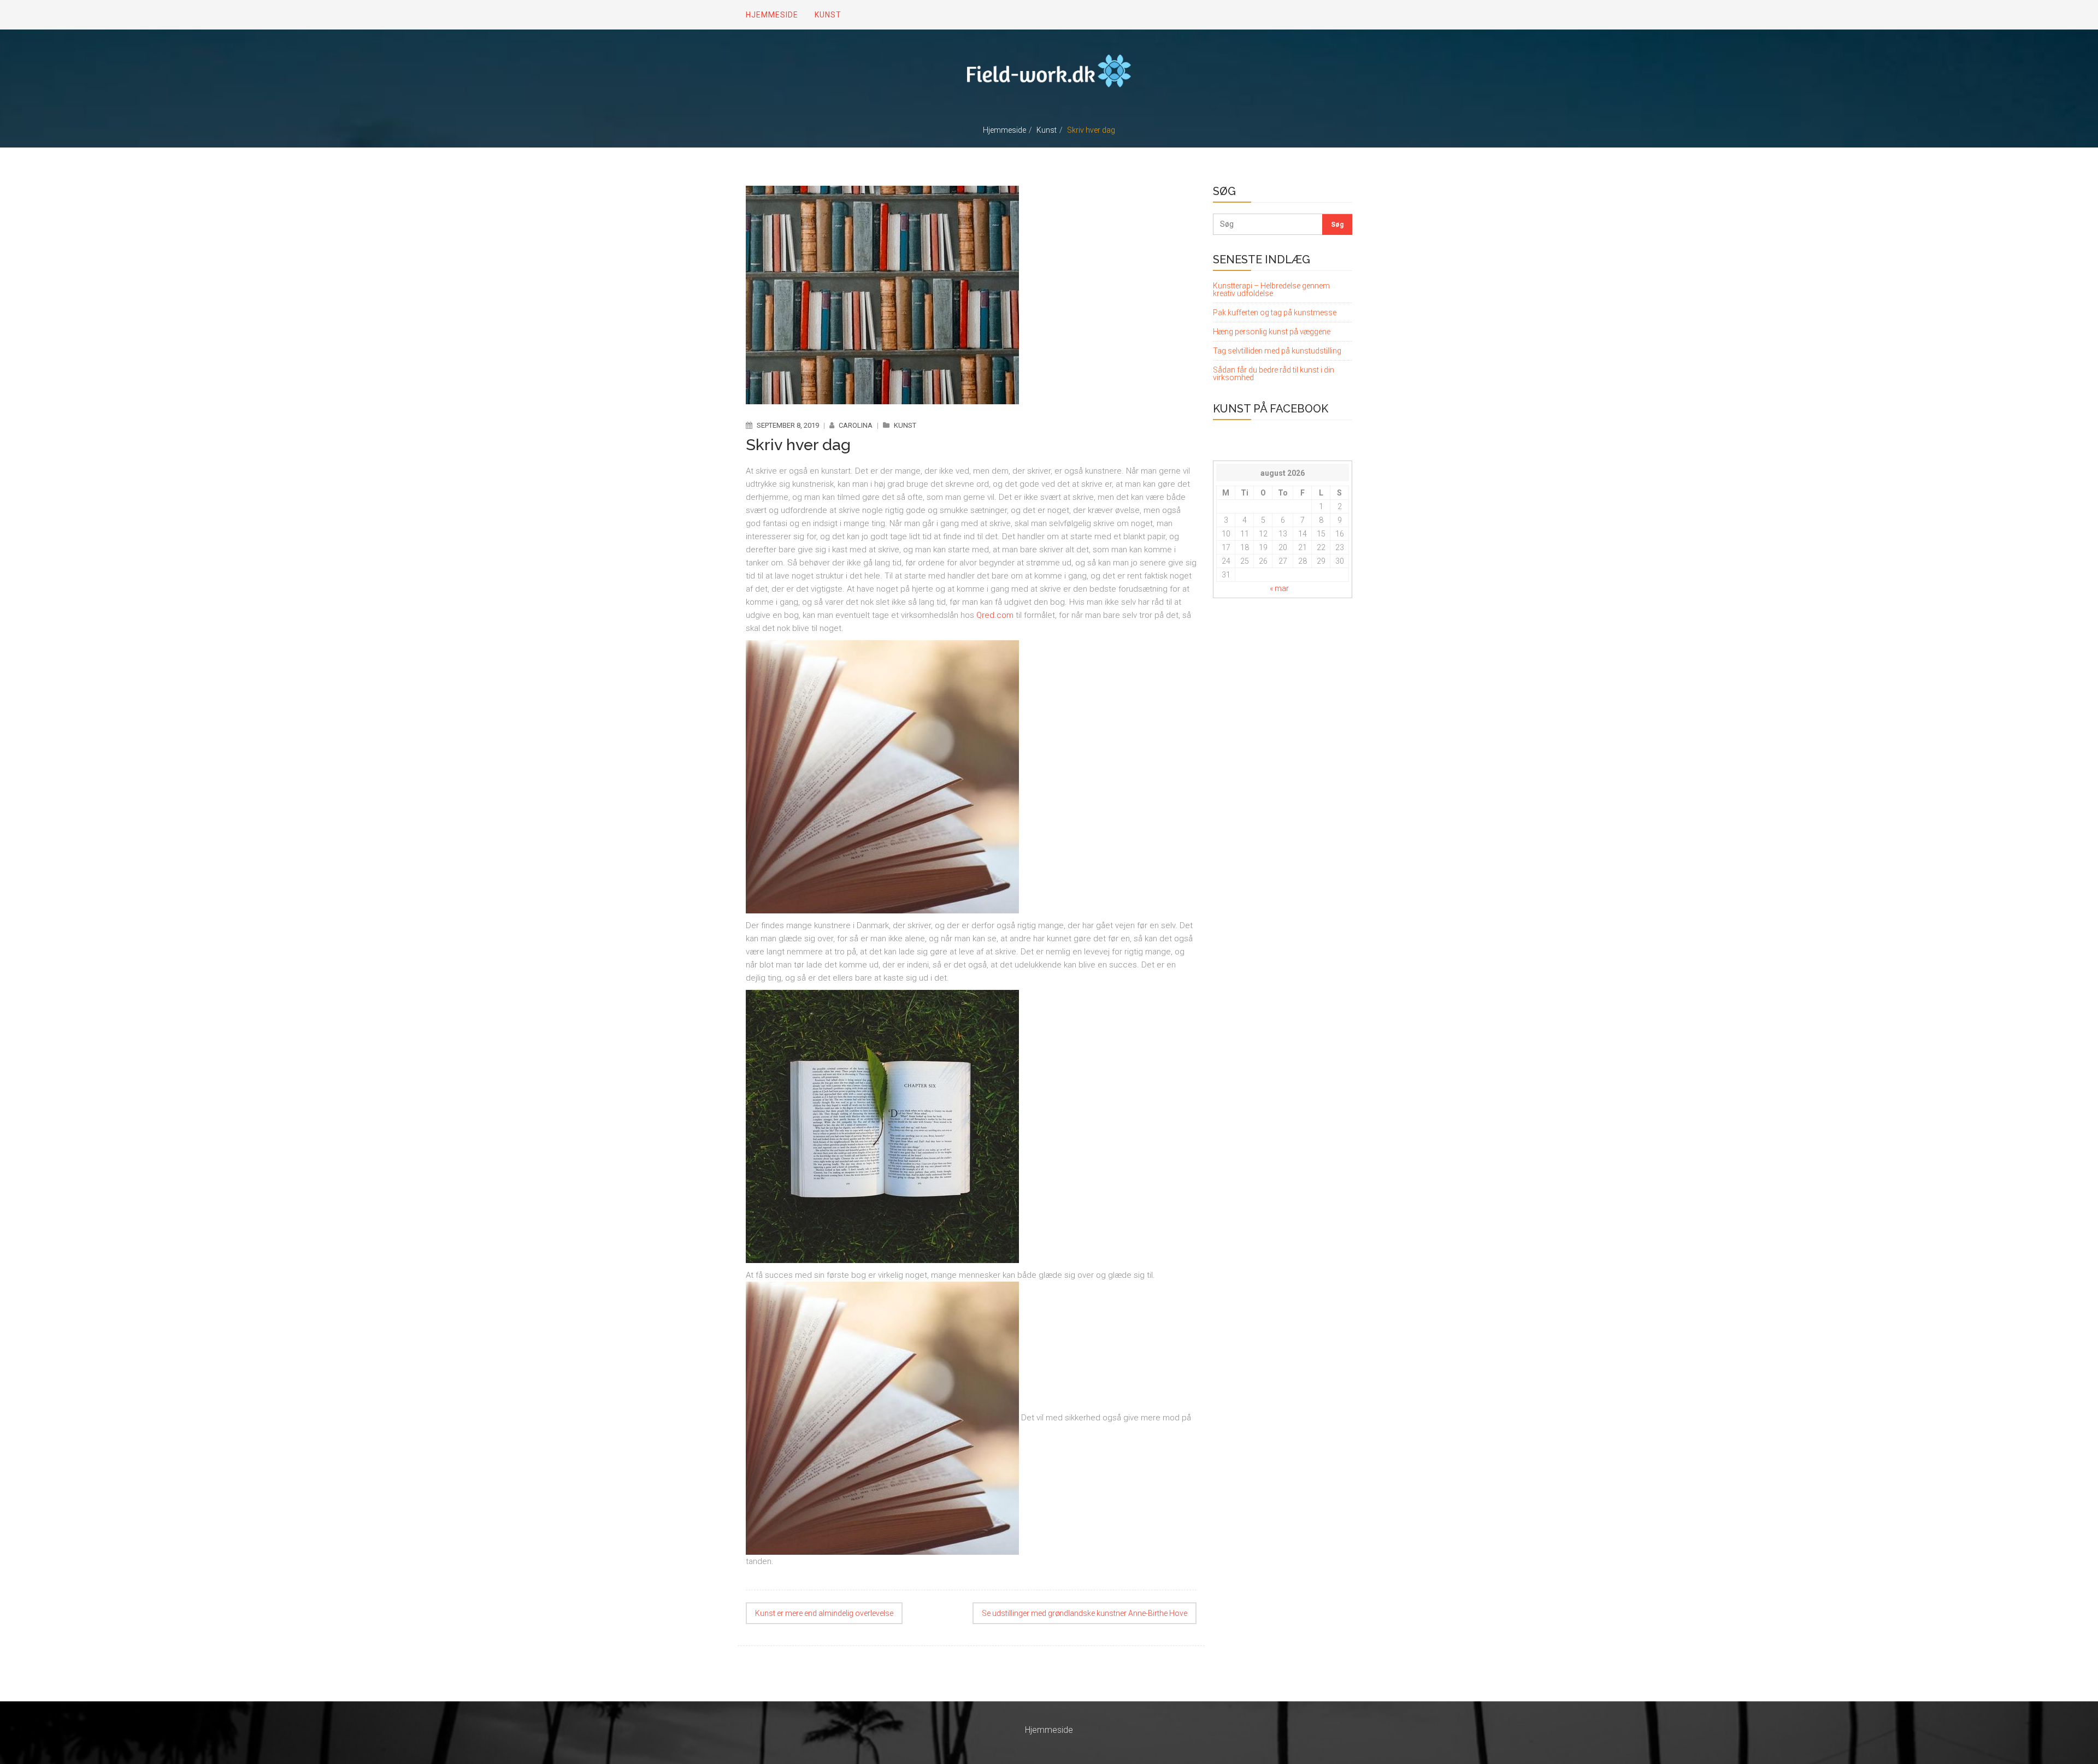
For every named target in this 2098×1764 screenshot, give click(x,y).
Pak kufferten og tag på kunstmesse (1275, 312)
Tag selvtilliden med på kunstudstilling (1277, 351)
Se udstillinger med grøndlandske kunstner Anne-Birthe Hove (1085, 1613)
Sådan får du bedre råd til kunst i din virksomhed (1274, 374)
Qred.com (995, 615)
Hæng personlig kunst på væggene (1272, 332)
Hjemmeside (1004, 130)
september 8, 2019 (788, 425)
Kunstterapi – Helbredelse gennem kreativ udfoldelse (1271, 290)
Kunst (1047, 130)
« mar (1279, 588)
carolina (856, 425)
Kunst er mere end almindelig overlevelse (824, 1613)
